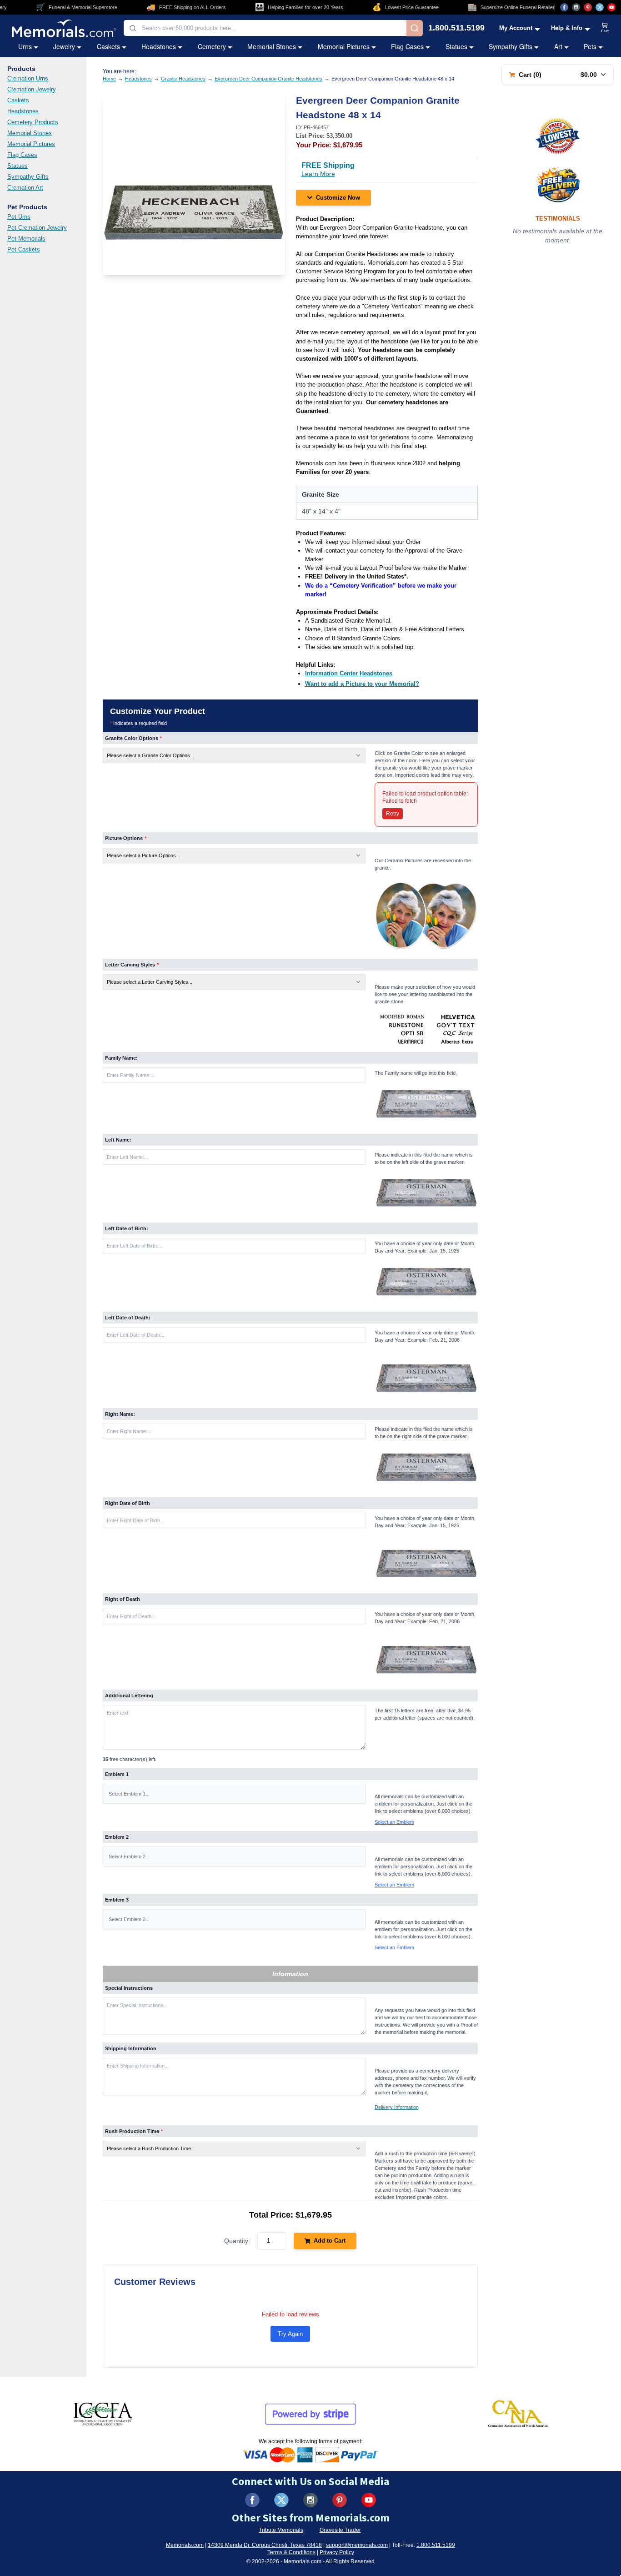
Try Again (290, 2334)
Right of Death (123, 1599)
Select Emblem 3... (129, 1919)
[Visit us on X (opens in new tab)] (600, 7)
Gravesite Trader (340, 2530)
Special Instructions (129, 1988)
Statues (456, 46)
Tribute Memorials (281, 2530)
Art (558, 46)
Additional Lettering (129, 1696)
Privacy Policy (337, 2552)
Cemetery (212, 46)
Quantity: (237, 2241)
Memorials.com (185, 2545)
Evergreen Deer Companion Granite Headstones (268, 79)
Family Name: (121, 1058)
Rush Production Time (134, 2131)
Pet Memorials (26, 239)
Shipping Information (131, 2048)
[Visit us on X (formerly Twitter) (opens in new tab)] (281, 2500)
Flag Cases (407, 46)
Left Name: (118, 1140)
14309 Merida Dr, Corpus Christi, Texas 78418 (265, 2545)
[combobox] (265, 28)
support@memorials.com (357, 2545)
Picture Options (126, 838)
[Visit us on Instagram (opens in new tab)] (576, 7)
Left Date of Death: (128, 1318)
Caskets (108, 46)
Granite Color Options (133, 738)
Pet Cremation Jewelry (37, 228)
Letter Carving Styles (132, 965)
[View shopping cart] (605, 28)
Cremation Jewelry (32, 89)
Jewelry (64, 46)
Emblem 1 (117, 1774)
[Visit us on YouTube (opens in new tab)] (611, 7)
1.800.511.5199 (456, 28)
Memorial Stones (272, 46)
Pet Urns (19, 217)
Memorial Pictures (344, 46)
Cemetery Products (33, 122)
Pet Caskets (24, 249)
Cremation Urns (28, 78)
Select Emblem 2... (129, 1857)
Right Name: (120, 1414)
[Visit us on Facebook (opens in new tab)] (564, 7)
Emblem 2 (117, 1837)
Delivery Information (397, 2107)
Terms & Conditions (291, 2552)
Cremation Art (25, 188)
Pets (590, 46)
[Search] (415, 28)
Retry (393, 814)
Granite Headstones (183, 79)
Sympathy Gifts (511, 46)
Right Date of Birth (128, 1503)
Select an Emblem (394, 1822)
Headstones (159, 46)
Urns (25, 46)
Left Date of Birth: (127, 1228)
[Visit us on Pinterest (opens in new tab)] (588, 7)
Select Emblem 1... (129, 1794)
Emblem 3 (117, 1900)
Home (109, 79)
